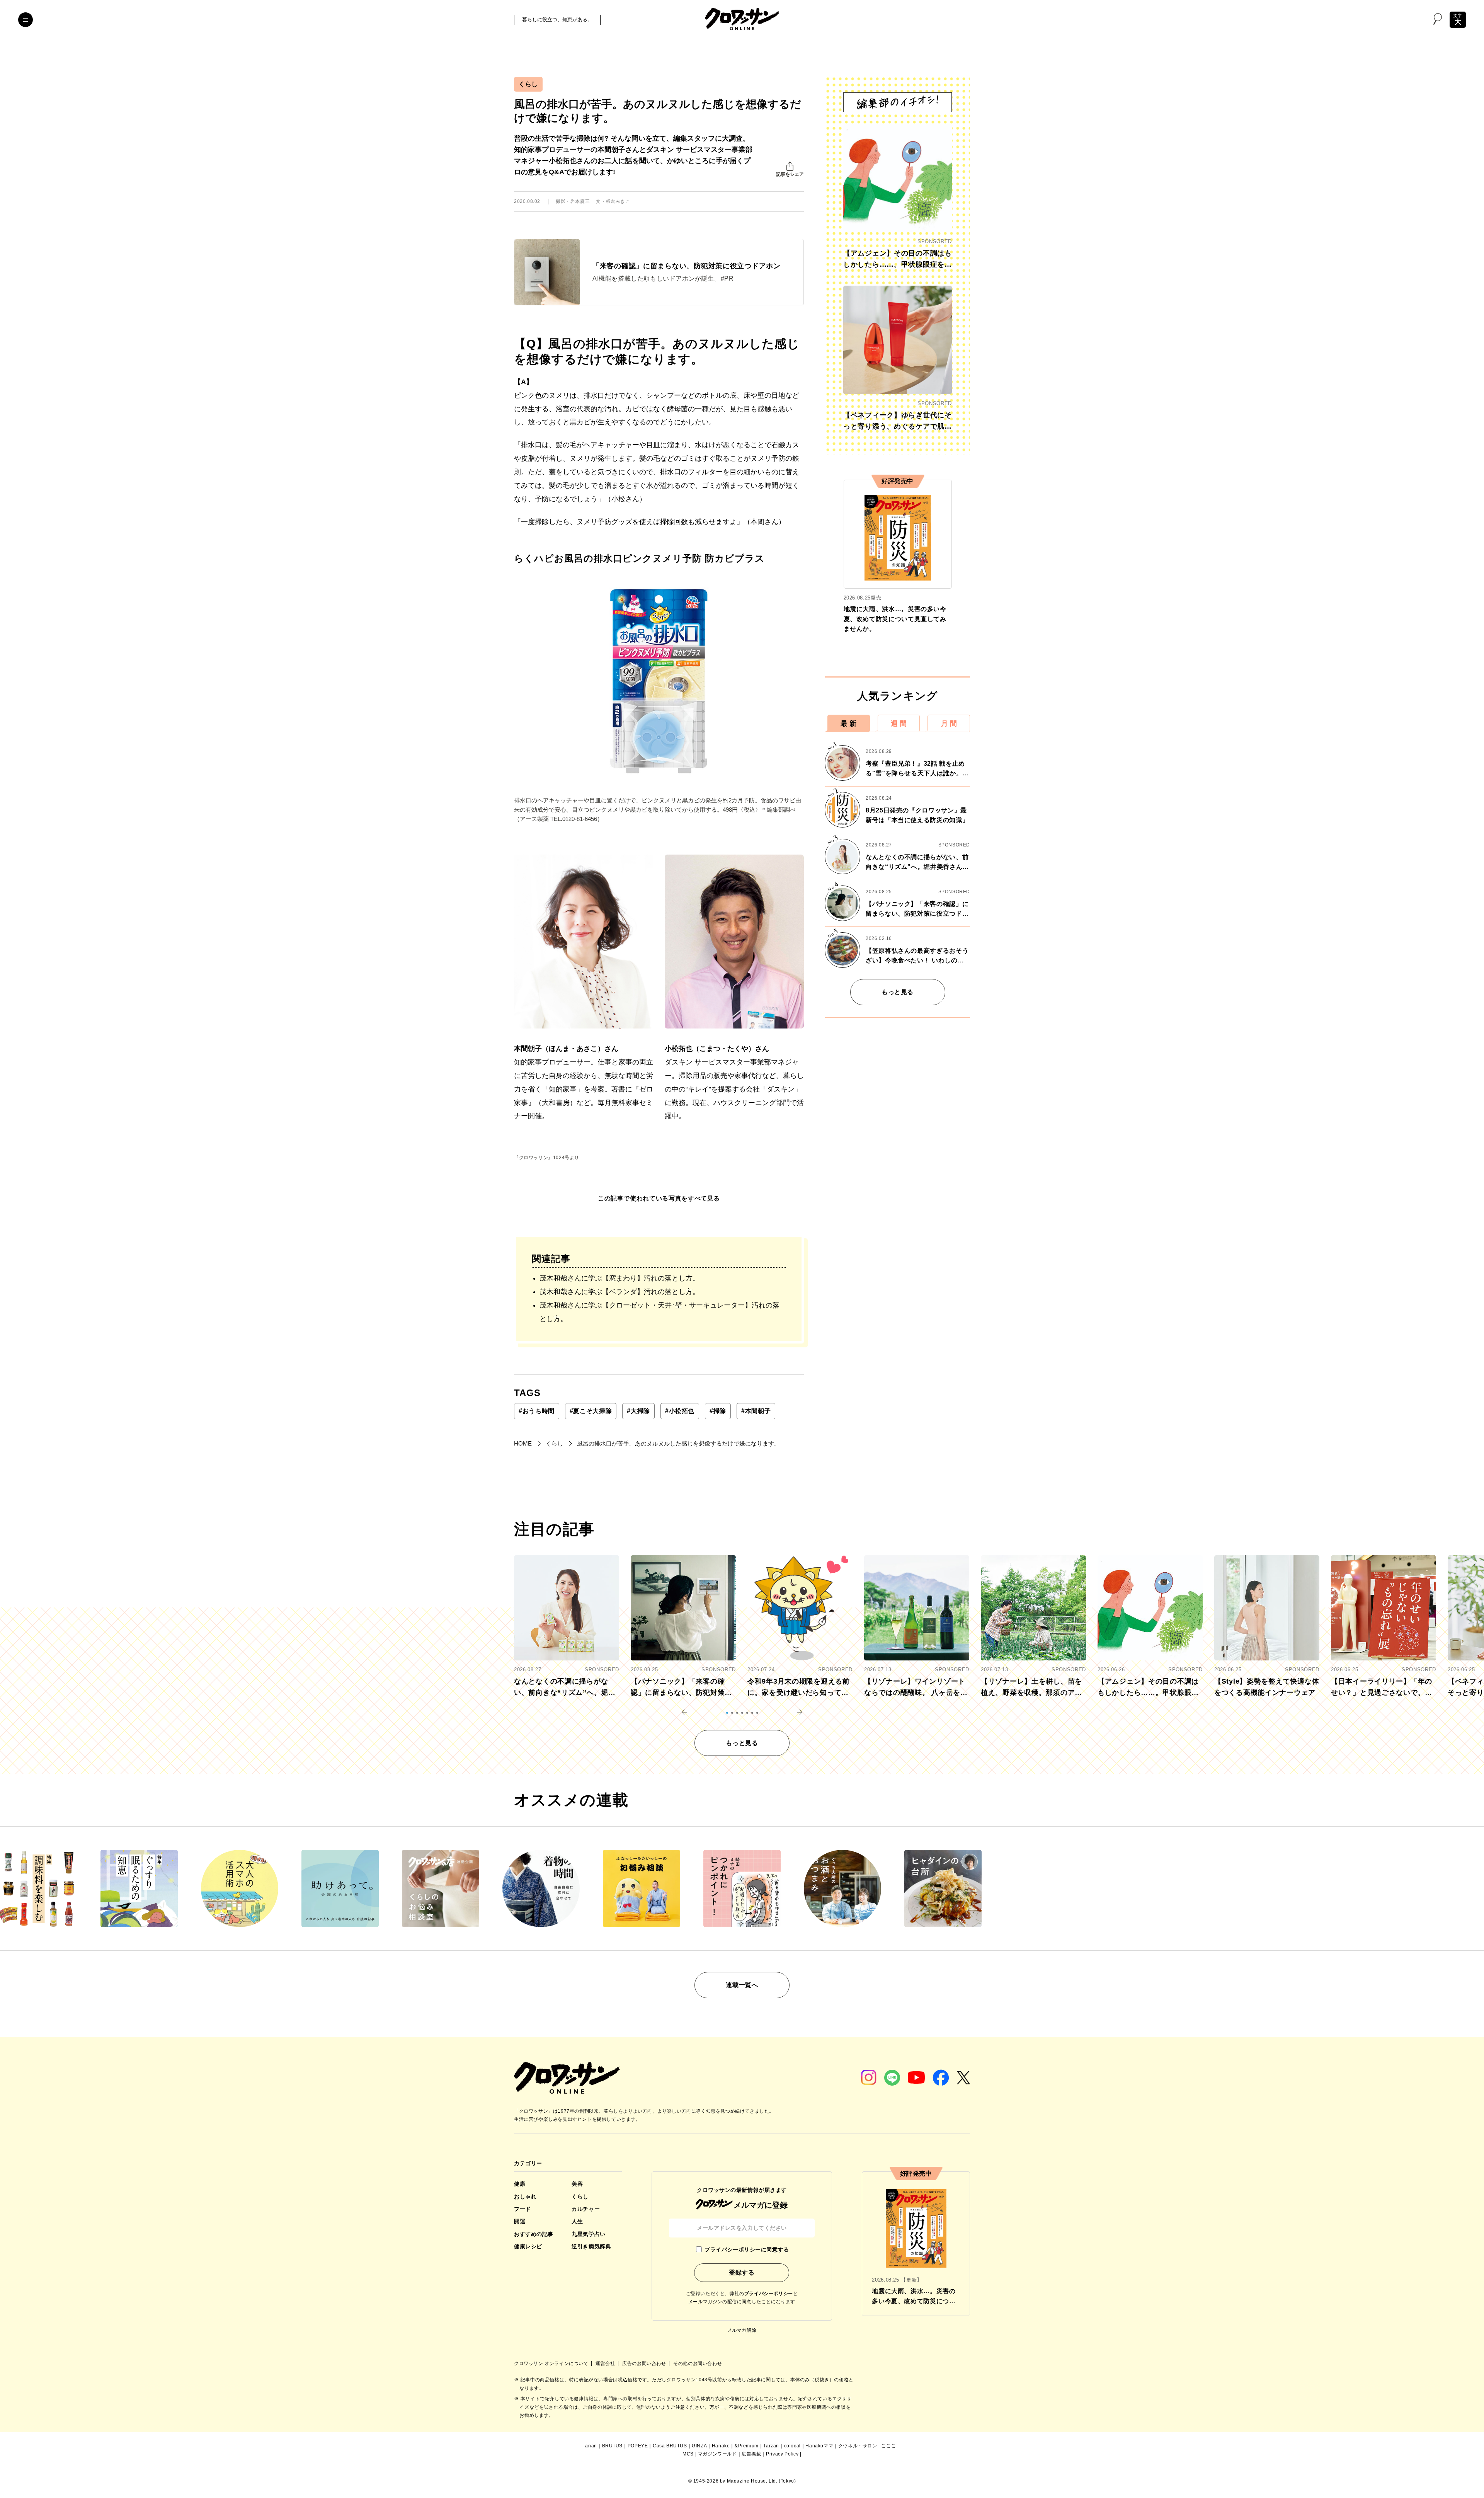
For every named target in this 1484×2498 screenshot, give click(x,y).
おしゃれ (525, 2197)
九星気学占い (588, 2234)
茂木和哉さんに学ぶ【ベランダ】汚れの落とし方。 (619, 1292)
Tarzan (771, 2446)
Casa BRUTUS (670, 2446)
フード (522, 2209)
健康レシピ (528, 2246)
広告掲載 (751, 2454)
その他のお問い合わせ (698, 2363)
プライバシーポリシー (769, 2294)
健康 (520, 2184)
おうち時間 (537, 1411)
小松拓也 (680, 1411)
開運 (520, 2221)
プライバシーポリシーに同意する (747, 2249)
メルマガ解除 (742, 2330)
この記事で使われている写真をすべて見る (659, 1198)
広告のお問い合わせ (645, 2363)
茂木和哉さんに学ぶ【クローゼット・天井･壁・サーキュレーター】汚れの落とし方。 (659, 1312)
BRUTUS (613, 2446)
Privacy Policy (782, 2454)
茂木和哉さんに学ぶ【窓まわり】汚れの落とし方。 (619, 1278)
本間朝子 (756, 1411)
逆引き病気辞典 (591, 2246)
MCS (688, 2454)
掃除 (718, 1411)
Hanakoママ (819, 2446)
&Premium (747, 2446)
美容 (577, 2184)
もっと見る (898, 992)
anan (591, 2446)
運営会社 (606, 2363)
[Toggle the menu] (26, 20)
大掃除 (638, 1411)
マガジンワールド (717, 2454)
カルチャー (586, 2209)
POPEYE (638, 2446)
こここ (888, 2446)
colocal (792, 2446)
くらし (528, 84)
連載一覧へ (742, 1985)
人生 (577, 2221)
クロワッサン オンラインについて (552, 2363)
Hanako (721, 2446)
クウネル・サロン (858, 2446)
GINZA (699, 2446)
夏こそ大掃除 (591, 1411)
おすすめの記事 (534, 2234)
